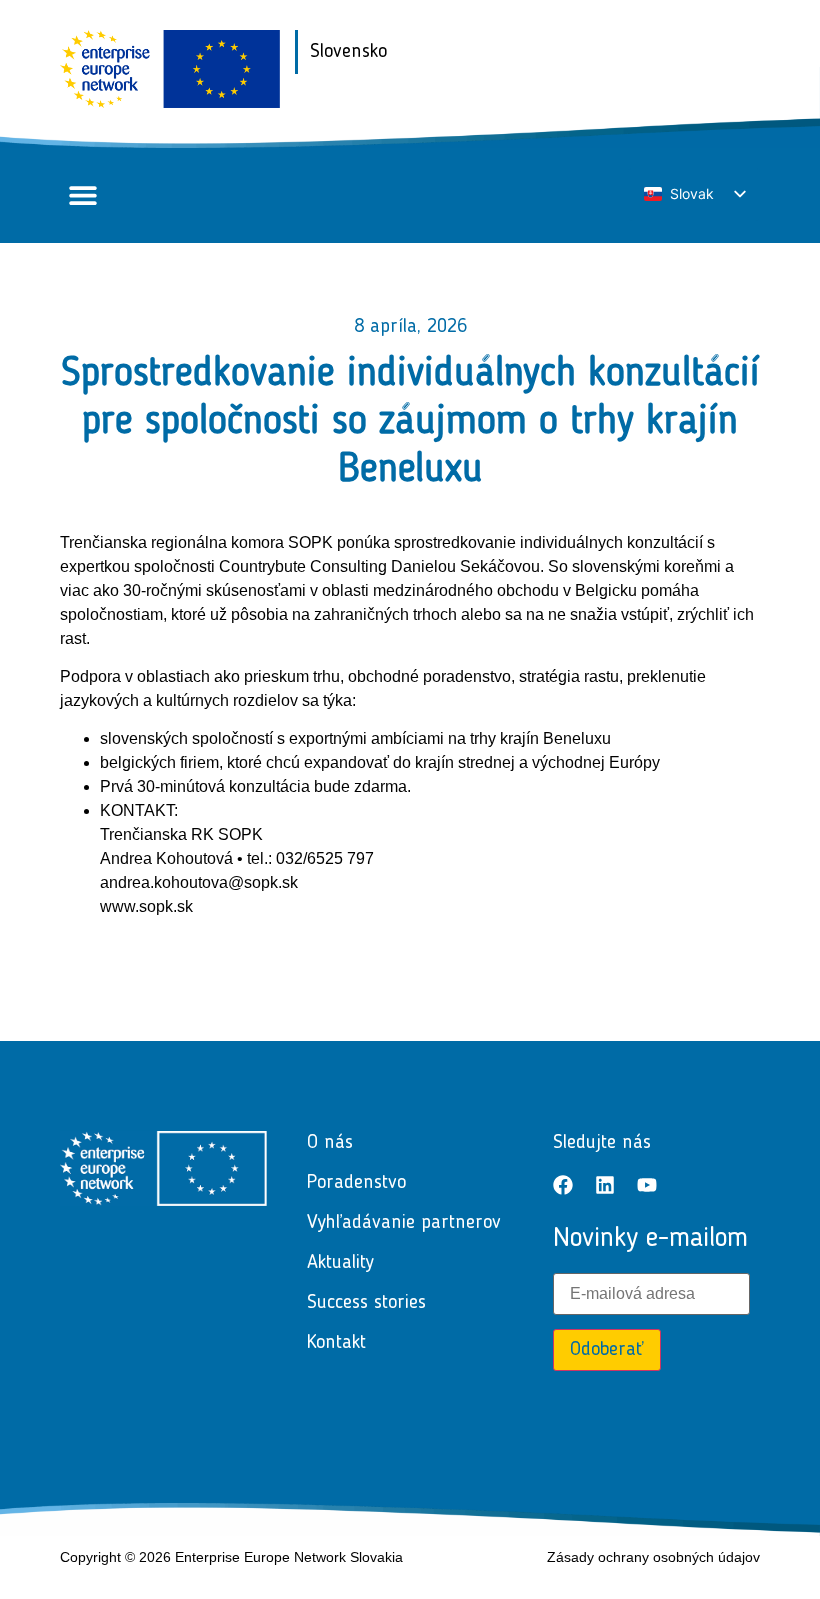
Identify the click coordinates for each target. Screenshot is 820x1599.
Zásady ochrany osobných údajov (653, 1557)
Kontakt (336, 1343)
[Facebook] (563, 1185)
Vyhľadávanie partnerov (404, 1223)
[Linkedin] (605, 1185)
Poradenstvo (356, 1183)
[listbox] (694, 194)
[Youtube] (647, 1185)
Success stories (366, 1303)
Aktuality (340, 1263)
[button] (82, 195)
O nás (330, 1143)
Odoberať (607, 1350)
